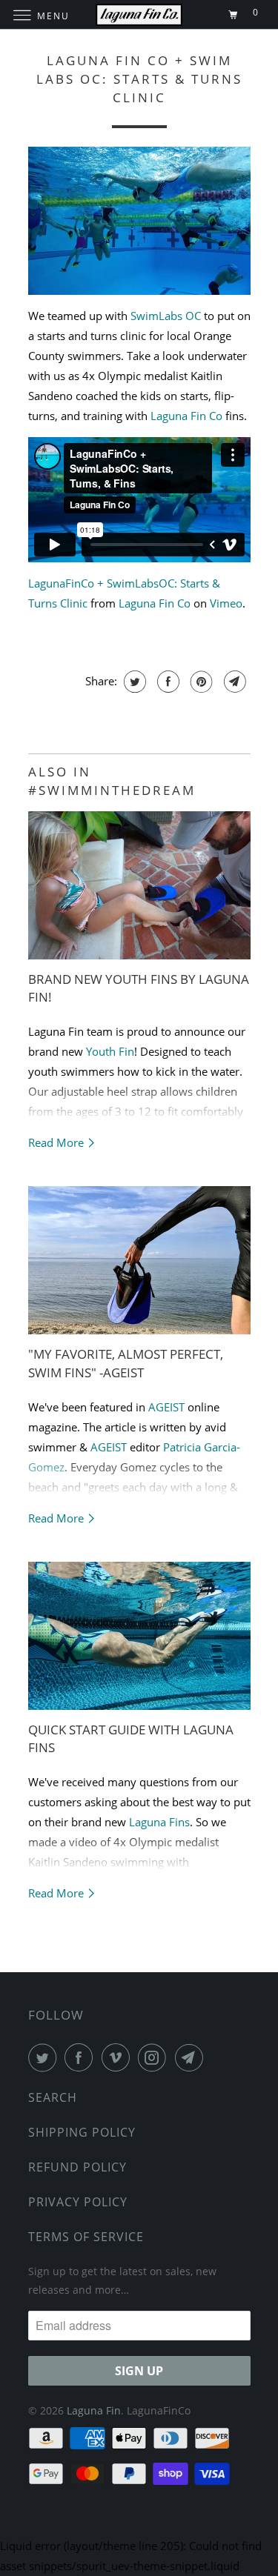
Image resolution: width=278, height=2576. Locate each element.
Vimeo (226, 603)
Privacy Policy (78, 2202)
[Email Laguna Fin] (192, 2057)
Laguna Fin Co (186, 416)
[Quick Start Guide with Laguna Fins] (139, 1636)
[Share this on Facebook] (166, 682)
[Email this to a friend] (233, 682)
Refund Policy (77, 2167)
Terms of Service (86, 2237)
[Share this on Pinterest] (200, 682)
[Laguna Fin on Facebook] (82, 2057)
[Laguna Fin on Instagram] (155, 2057)
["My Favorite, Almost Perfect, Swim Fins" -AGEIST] (139, 1260)
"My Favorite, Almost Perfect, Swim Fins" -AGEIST (126, 1363)
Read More (57, 1142)
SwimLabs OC (166, 316)
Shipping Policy (82, 2132)
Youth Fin (110, 1051)
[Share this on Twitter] (133, 682)
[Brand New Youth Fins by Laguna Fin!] (139, 885)
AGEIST (166, 1407)
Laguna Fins (159, 1822)
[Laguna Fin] (139, 14)
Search (53, 2097)
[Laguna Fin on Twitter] (45, 2057)
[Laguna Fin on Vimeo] (119, 2057)
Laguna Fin (94, 2410)
